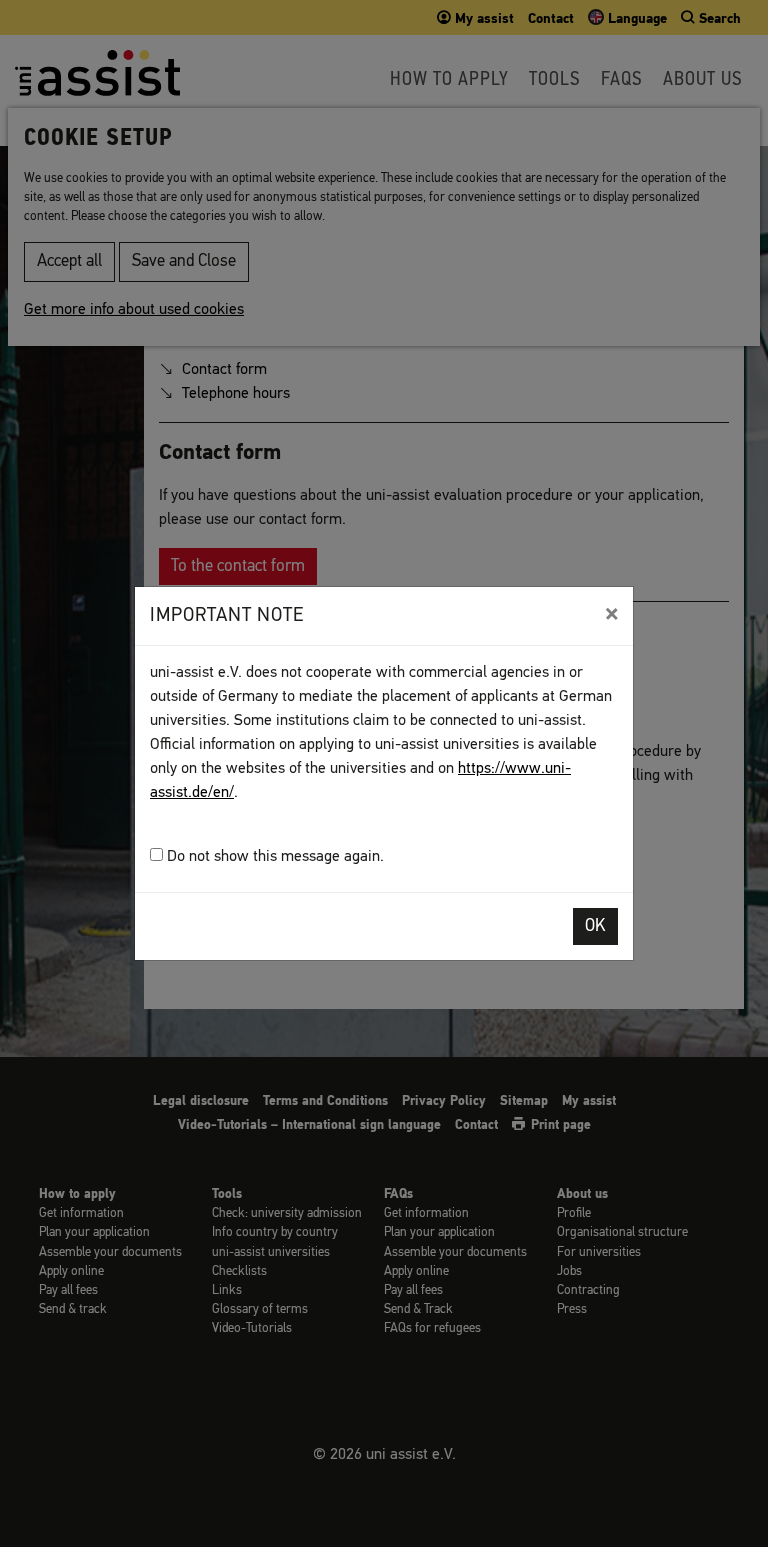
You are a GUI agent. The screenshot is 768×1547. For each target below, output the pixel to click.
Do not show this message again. (273, 857)
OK (595, 926)
